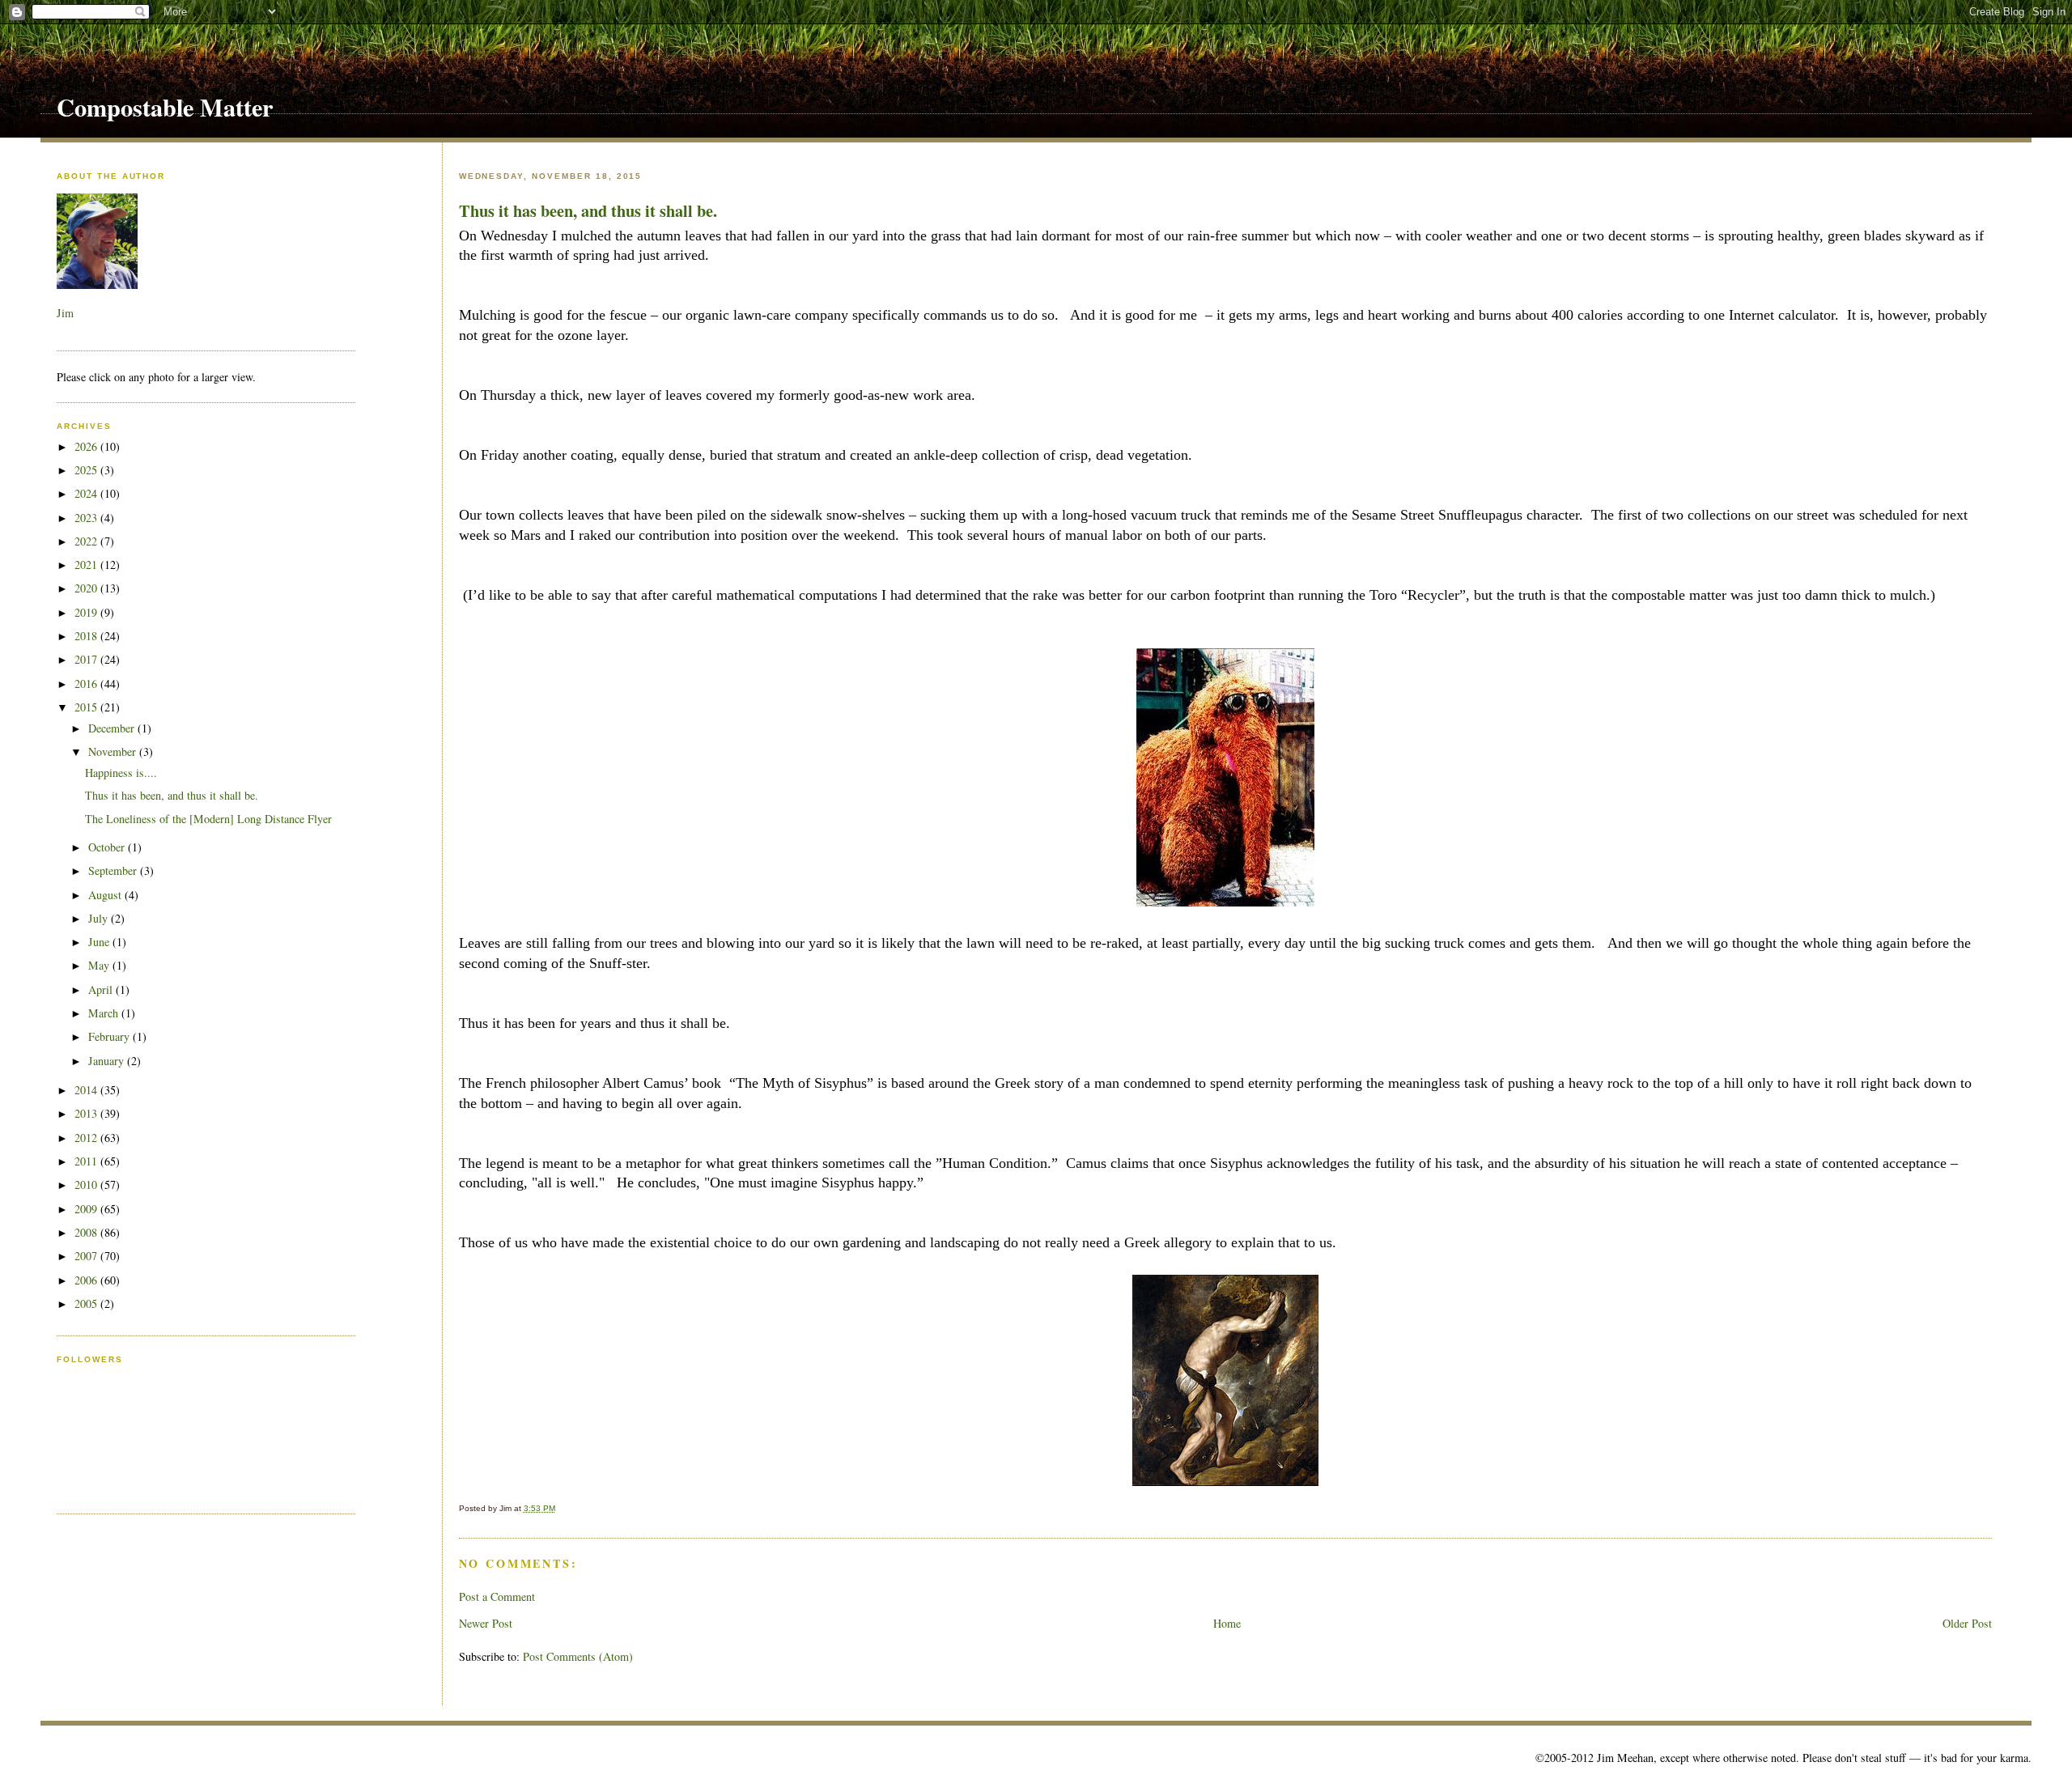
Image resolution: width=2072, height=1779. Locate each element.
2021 (87, 565)
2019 (87, 612)
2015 (87, 707)
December (113, 728)
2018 (87, 636)
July (100, 918)
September (114, 870)
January (108, 1061)
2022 (87, 541)
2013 (87, 1113)
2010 (87, 1185)
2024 (87, 493)
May (100, 965)
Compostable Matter (165, 107)
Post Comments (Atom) (578, 1656)
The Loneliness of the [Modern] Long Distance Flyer (208, 819)
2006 (87, 1280)
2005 (87, 1303)
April (102, 989)
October (108, 847)
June (100, 942)
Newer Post (486, 1623)
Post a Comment (497, 1596)
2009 (87, 1209)
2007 (87, 1256)
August (106, 895)
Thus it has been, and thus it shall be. (588, 210)
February (110, 1036)
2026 (87, 446)
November (114, 752)
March (105, 1013)
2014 (87, 1090)
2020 (87, 588)
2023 (87, 518)
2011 (87, 1161)
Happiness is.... (121, 773)
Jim (65, 313)
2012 (87, 1138)
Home (1227, 1623)
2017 (87, 659)
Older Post (1967, 1623)
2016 (87, 684)
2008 (87, 1232)
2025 (87, 470)
